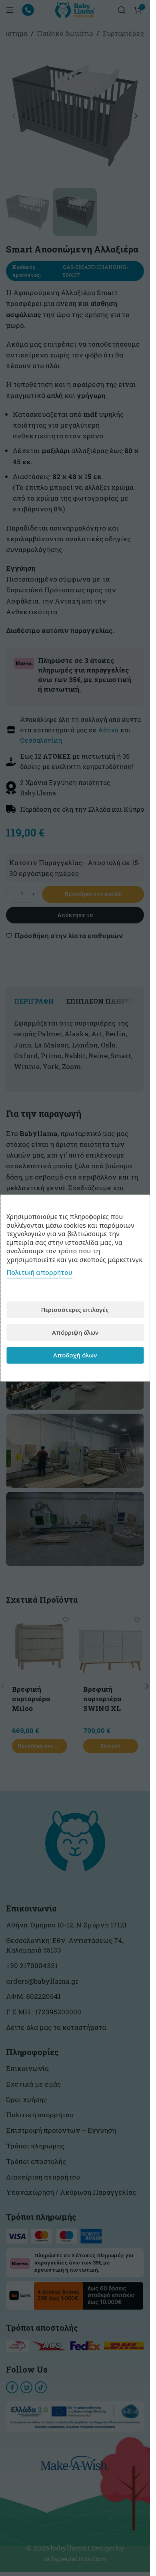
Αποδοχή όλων (75, 1355)
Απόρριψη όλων (75, 1332)
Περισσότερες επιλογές (75, 1310)
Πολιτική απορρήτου (39, 1272)
